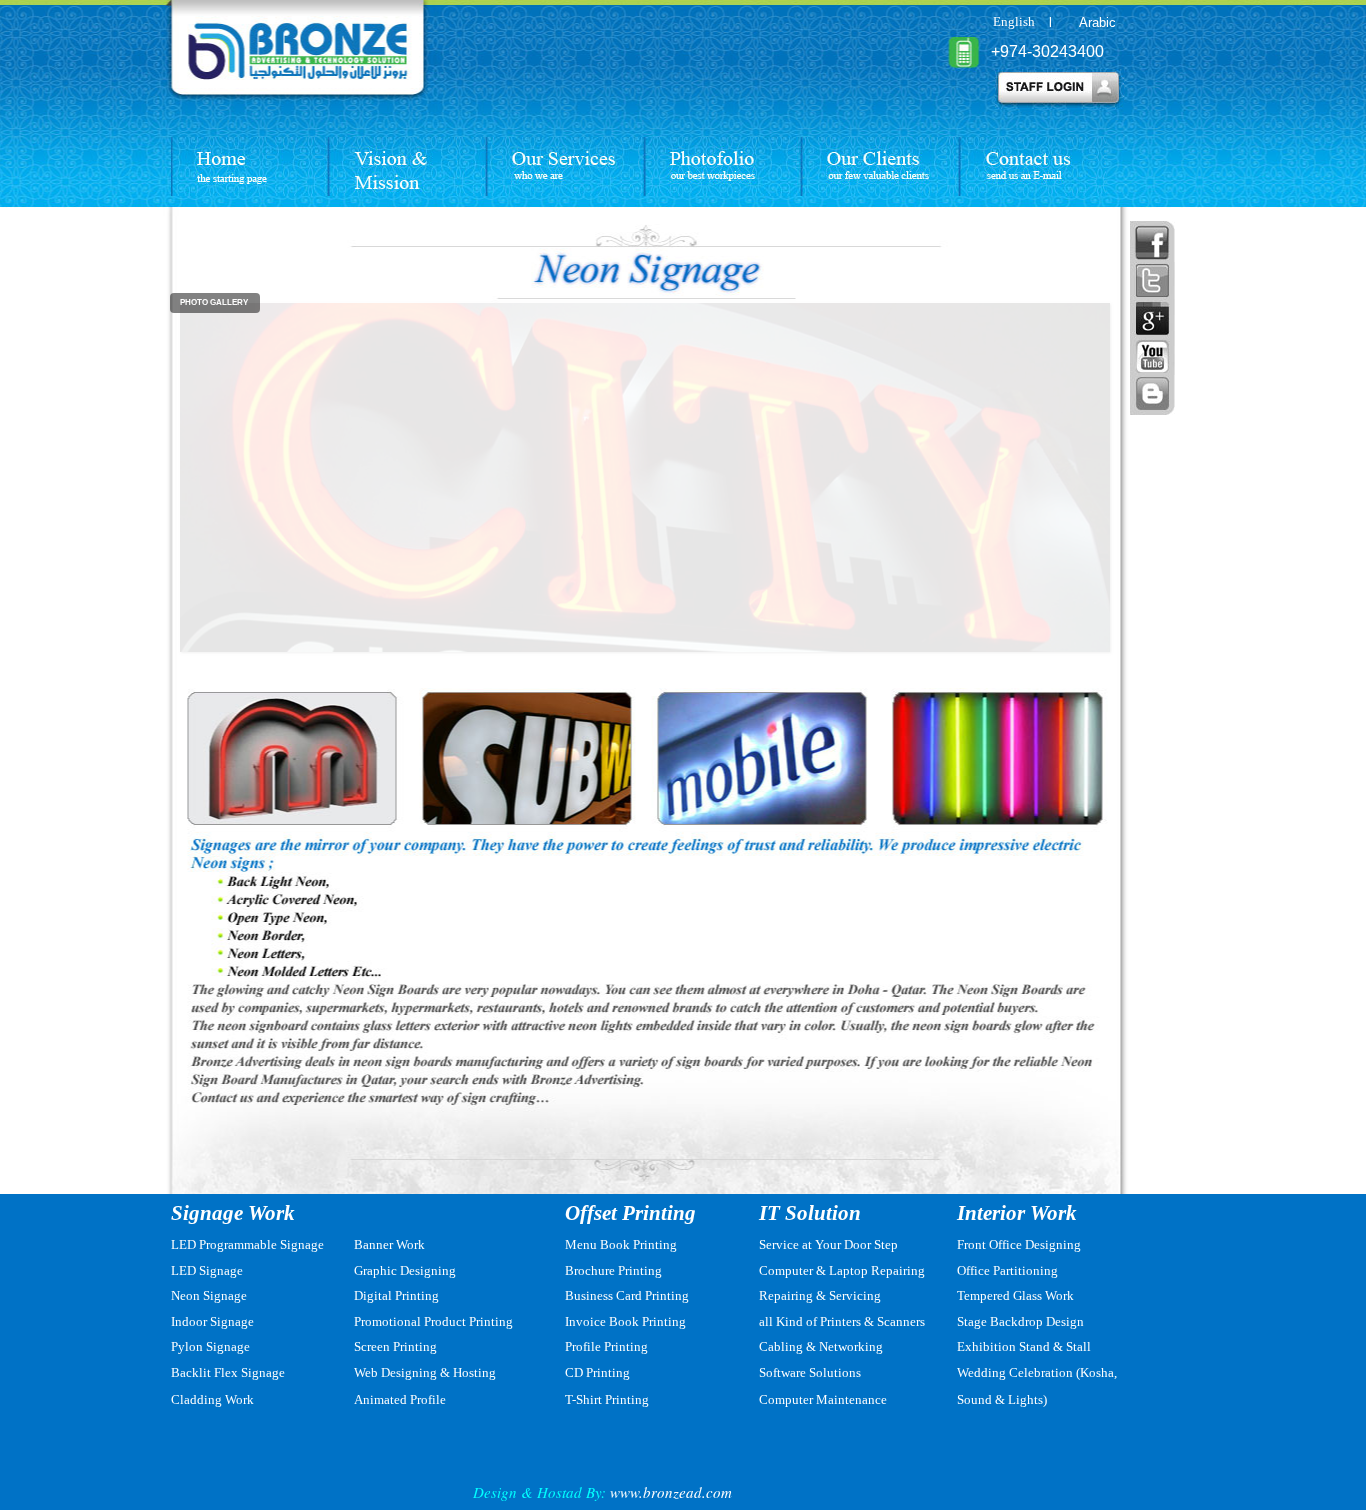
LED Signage (207, 1270)
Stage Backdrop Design (1020, 1321)
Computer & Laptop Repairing (842, 1270)
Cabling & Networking (821, 1346)
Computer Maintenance (823, 1399)
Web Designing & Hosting (425, 1372)
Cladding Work (212, 1399)
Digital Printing (396, 1295)
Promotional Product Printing (433, 1321)
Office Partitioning (1007, 1270)
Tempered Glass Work (1015, 1295)
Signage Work (233, 1213)
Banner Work (389, 1244)
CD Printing (597, 1372)
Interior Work (1017, 1213)
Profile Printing (606, 1346)
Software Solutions (810, 1372)
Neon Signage (209, 1295)
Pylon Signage (210, 1346)
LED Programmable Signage (247, 1244)
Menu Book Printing (621, 1244)
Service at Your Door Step (828, 1244)
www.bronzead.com (671, 1492)
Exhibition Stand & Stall (1024, 1346)
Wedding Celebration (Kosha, (1037, 1372)
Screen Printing (395, 1346)
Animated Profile (400, 1399)
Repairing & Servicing (820, 1295)
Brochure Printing (613, 1270)
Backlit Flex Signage (228, 1372)
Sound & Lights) (1002, 1399)
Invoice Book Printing (625, 1321)
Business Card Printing (627, 1295)
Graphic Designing (405, 1270)
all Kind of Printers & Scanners (842, 1321)
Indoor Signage (212, 1321)
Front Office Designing (1019, 1244)
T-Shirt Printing (607, 1399)
